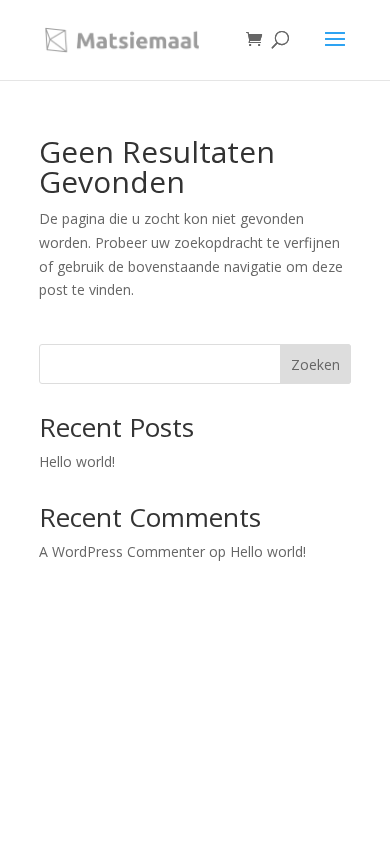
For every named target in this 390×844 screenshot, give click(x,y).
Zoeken (315, 364)
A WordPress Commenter (122, 551)
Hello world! (77, 461)
